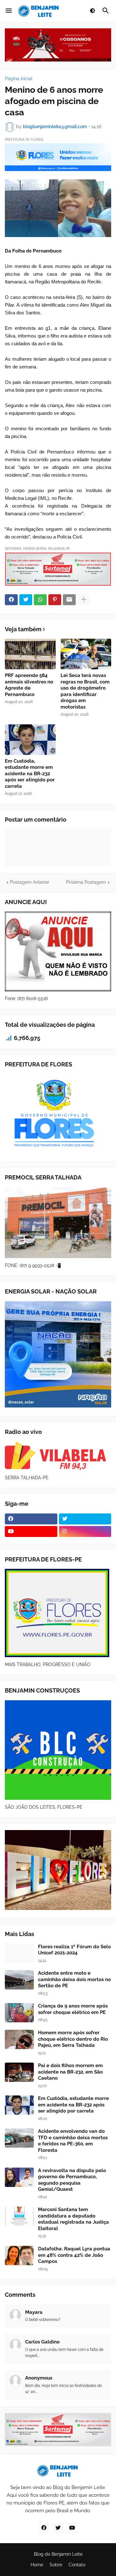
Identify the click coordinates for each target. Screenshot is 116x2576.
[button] (9, 11)
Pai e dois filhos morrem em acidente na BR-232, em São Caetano (70, 2072)
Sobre (56, 2565)
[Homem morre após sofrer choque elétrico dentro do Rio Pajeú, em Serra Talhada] (19, 2039)
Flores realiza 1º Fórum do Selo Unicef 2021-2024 (74, 1950)
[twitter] (85, 1519)
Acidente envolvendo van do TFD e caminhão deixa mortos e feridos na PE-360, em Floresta (73, 2141)
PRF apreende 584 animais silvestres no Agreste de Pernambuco (29, 685)
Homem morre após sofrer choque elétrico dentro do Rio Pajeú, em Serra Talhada (73, 2039)
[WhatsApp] (40, 600)
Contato (77, 2565)
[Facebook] (11, 600)
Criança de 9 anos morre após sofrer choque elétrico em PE (73, 2009)
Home (37, 2565)
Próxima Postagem (86, 882)
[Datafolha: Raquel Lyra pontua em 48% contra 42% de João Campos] (19, 2256)
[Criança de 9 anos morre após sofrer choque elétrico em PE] (19, 2013)
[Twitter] (26, 600)
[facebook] (31, 1519)
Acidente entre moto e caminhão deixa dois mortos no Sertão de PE (74, 1979)
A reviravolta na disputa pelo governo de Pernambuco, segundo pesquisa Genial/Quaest (72, 2180)
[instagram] (85, 1531)
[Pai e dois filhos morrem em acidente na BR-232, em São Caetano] (19, 2072)
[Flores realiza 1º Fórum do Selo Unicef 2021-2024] (19, 1953)
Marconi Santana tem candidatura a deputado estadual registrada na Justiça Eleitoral (73, 2219)
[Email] (69, 600)
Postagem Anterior (30, 882)
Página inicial (19, 79)
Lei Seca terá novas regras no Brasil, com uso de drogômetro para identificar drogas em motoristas (85, 691)
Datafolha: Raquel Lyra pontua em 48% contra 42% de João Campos (74, 2255)
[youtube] (31, 1531)
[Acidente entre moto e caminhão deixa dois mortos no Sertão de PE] (19, 1980)
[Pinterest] (55, 600)
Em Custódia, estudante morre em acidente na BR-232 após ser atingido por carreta (30, 774)
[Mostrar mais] (84, 600)
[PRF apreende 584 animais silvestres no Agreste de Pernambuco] (30, 654)
